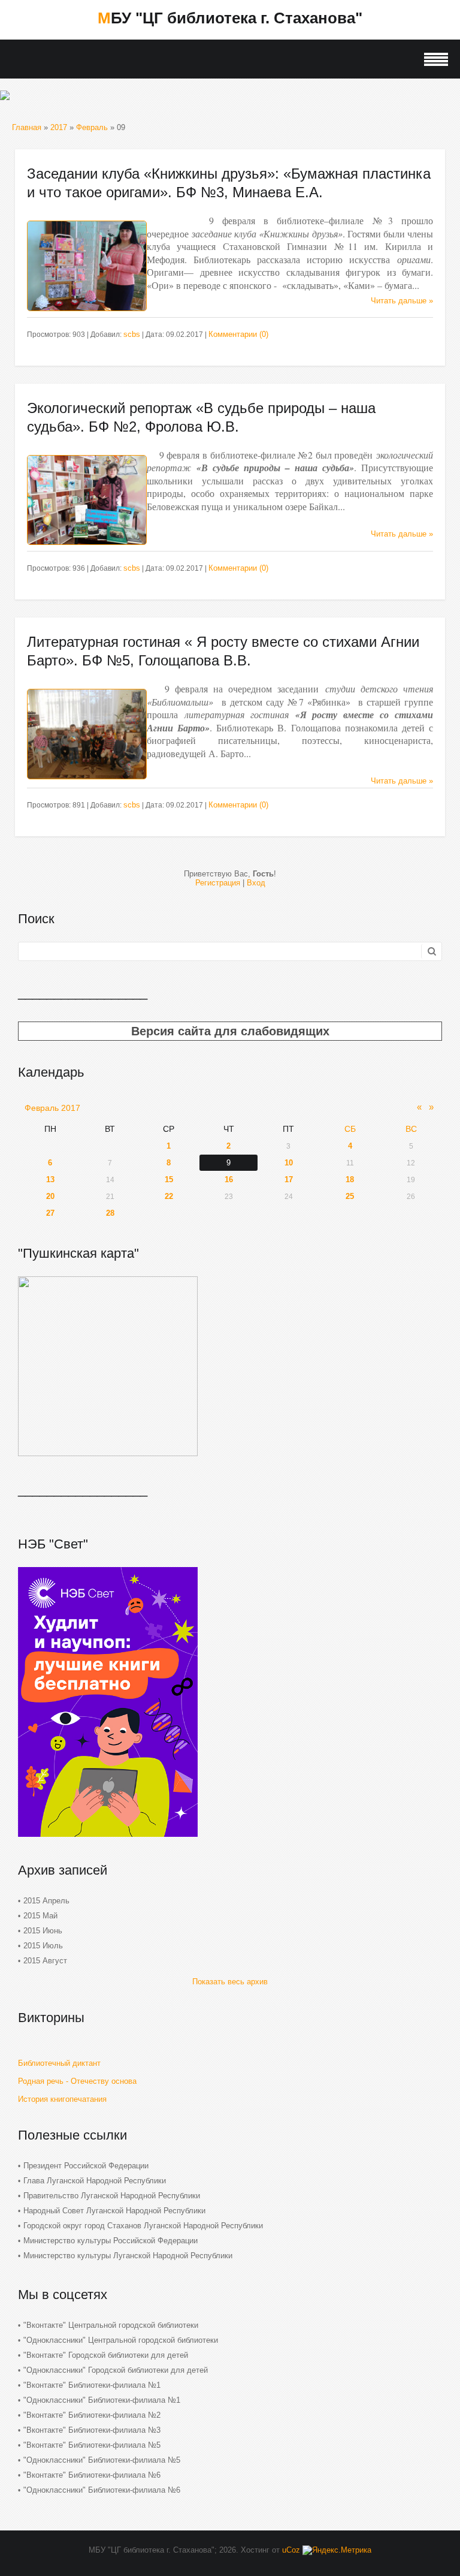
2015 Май (40, 1916)
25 (350, 1196)
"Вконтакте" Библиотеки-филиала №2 (92, 2415)
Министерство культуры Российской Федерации (111, 2241)
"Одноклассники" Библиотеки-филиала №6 (102, 2490)
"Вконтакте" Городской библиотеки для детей (106, 2355)
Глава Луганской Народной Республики (95, 2181)
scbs (132, 334)
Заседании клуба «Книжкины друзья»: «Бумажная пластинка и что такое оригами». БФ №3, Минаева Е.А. (229, 183)
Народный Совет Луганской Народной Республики (114, 2211)
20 (50, 1196)
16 (229, 1179)
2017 (59, 127)
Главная (27, 127)
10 (289, 1163)
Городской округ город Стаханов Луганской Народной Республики (143, 2226)
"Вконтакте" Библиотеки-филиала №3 (92, 2430)
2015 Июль (43, 1946)
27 (50, 1213)
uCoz (291, 2550)
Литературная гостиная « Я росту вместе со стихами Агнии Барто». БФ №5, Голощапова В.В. (223, 651)
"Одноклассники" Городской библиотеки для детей (116, 2370)
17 (289, 1179)
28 (110, 1213)
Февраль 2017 (52, 1108)
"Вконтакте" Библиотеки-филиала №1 (92, 2385)
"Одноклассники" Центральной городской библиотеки (121, 2340)
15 (169, 1179)
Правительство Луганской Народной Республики (112, 2196)
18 (350, 1179)
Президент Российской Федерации (86, 2166)
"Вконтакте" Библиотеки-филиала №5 (92, 2445)
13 (50, 1179)
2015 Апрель (46, 1901)
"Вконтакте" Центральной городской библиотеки (111, 2325)
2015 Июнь (43, 1931)
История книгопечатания (62, 2099)
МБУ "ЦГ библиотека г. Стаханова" (230, 18)
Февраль (92, 127)
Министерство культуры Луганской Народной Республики (128, 2256)
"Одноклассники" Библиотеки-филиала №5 (102, 2460)
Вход (256, 883)
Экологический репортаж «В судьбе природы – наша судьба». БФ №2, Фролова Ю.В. (201, 417)
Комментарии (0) (238, 334)
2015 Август (45, 1961)
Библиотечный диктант (59, 2063)
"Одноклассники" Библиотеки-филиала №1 (102, 2400)
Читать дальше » (402, 301)
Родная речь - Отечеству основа (77, 2081)
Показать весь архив (230, 1982)
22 (169, 1196)
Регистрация (218, 883)
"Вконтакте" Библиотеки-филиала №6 (92, 2475)
